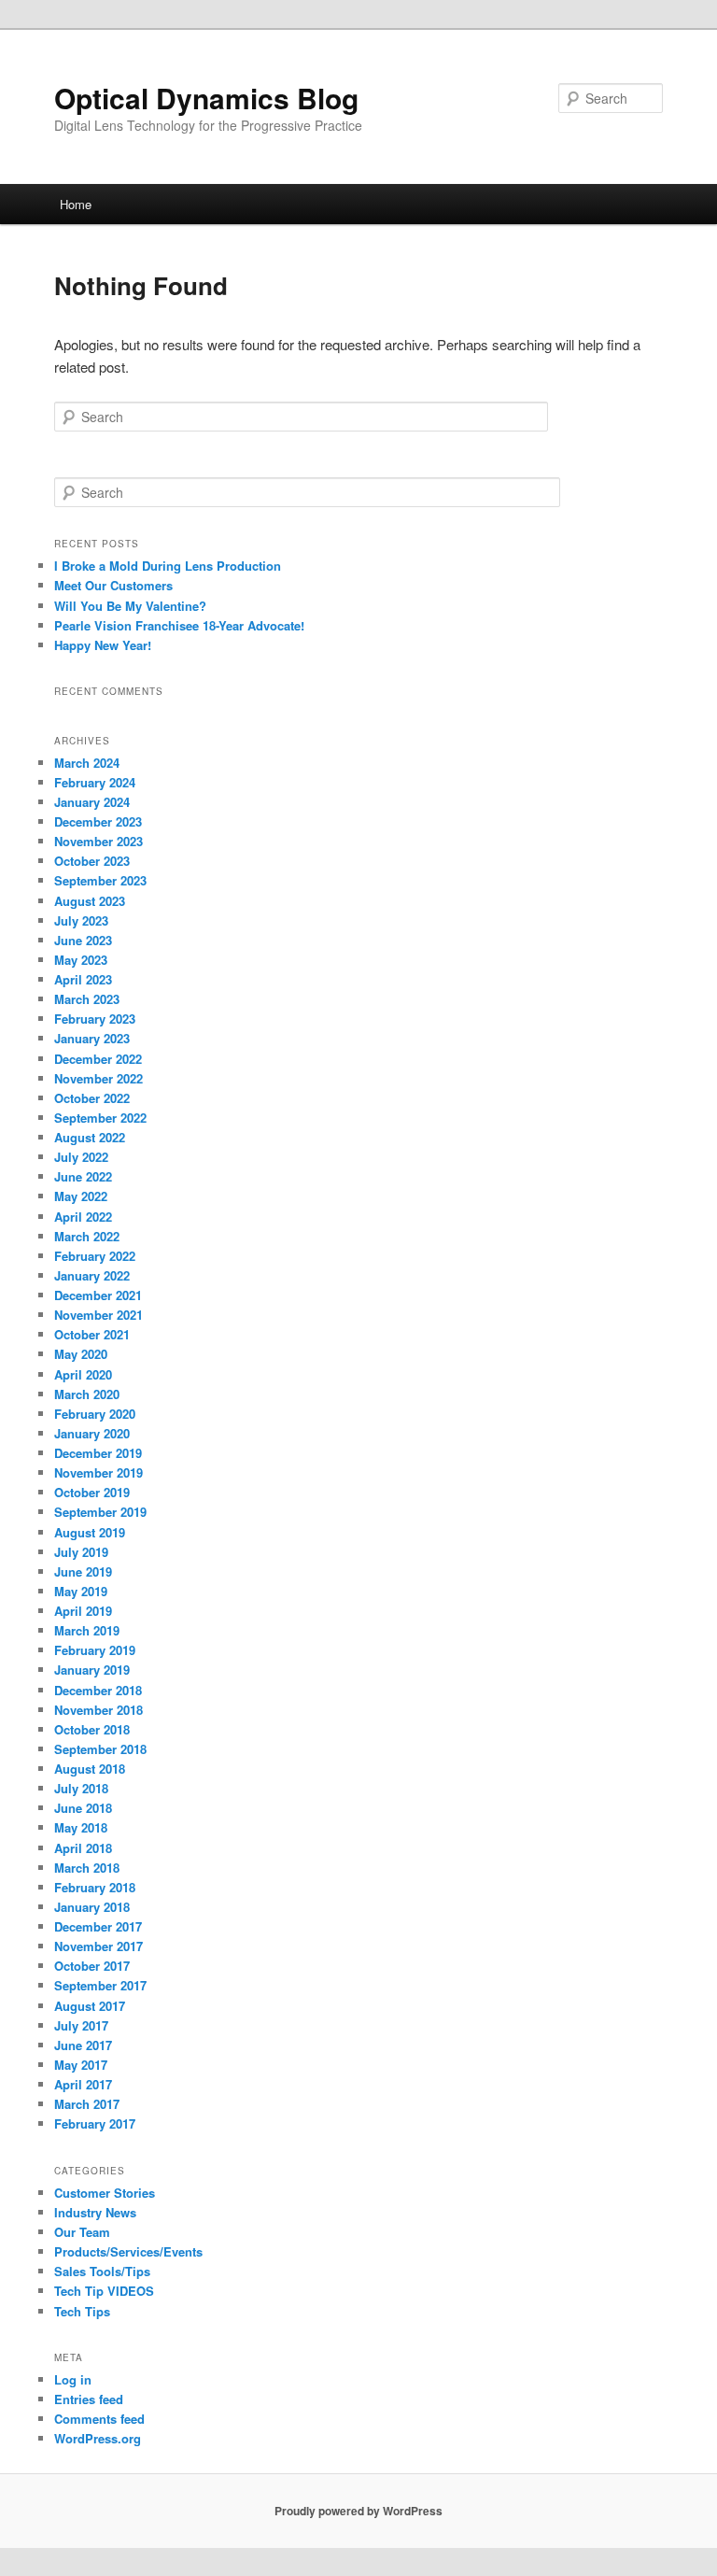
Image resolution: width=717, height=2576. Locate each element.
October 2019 (92, 1492)
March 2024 (87, 763)
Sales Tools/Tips (102, 2271)
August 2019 (90, 1532)
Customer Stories (105, 2193)
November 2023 (98, 841)
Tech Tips (82, 2311)
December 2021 (98, 1295)
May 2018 (81, 1827)
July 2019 (81, 1552)
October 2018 (92, 1729)
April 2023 (83, 979)
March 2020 (87, 1394)
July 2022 (81, 1157)
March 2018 (87, 1868)
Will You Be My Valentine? (130, 606)
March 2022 (87, 1236)
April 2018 (83, 1848)
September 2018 (100, 1749)
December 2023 (98, 821)
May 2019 (81, 1591)
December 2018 (98, 1690)
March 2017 (87, 2104)
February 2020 (95, 1414)
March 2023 (87, 999)
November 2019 (98, 1472)
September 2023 (100, 880)
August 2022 (90, 1137)
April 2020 (83, 1374)
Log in (73, 2379)
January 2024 (92, 802)
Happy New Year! (103, 645)
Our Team (82, 2232)
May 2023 (81, 960)
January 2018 (92, 1907)
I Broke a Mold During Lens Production (168, 566)
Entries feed (89, 2399)
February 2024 (95, 782)
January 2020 (92, 1433)
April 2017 (83, 2084)
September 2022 (100, 1118)
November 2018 (98, 1710)
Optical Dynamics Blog (206, 98)
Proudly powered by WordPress (358, 2511)
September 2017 (100, 1985)
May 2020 (81, 1354)
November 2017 (98, 1946)
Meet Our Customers (113, 585)
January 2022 (92, 1275)
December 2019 (98, 1453)
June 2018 (83, 1808)
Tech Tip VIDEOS (104, 2291)
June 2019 (83, 1571)
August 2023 (90, 901)
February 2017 (95, 2123)
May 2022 (81, 1196)
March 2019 (87, 1630)
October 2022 (92, 1098)
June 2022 (83, 1176)
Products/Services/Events (128, 2251)
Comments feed (99, 2419)
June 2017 (83, 2045)
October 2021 (92, 1334)
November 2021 (98, 1315)
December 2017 (98, 1926)
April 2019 (83, 1611)
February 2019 (95, 1650)
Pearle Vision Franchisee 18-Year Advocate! (179, 625)
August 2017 (90, 2006)
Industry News (95, 2212)
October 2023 (92, 861)
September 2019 (100, 1512)
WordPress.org (98, 2438)
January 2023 (92, 1038)
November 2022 (98, 1078)
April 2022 (83, 1217)
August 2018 (90, 1769)
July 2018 (81, 1788)
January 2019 (92, 1670)
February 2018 (95, 1887)
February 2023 (95, 1019)
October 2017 (92, 1966)
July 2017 (81, 2025)
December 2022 (98, 1059)
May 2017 (81, 2065)
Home (76, 204)
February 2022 (95, 1256)
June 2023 (83, 940)
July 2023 (81, 920)
